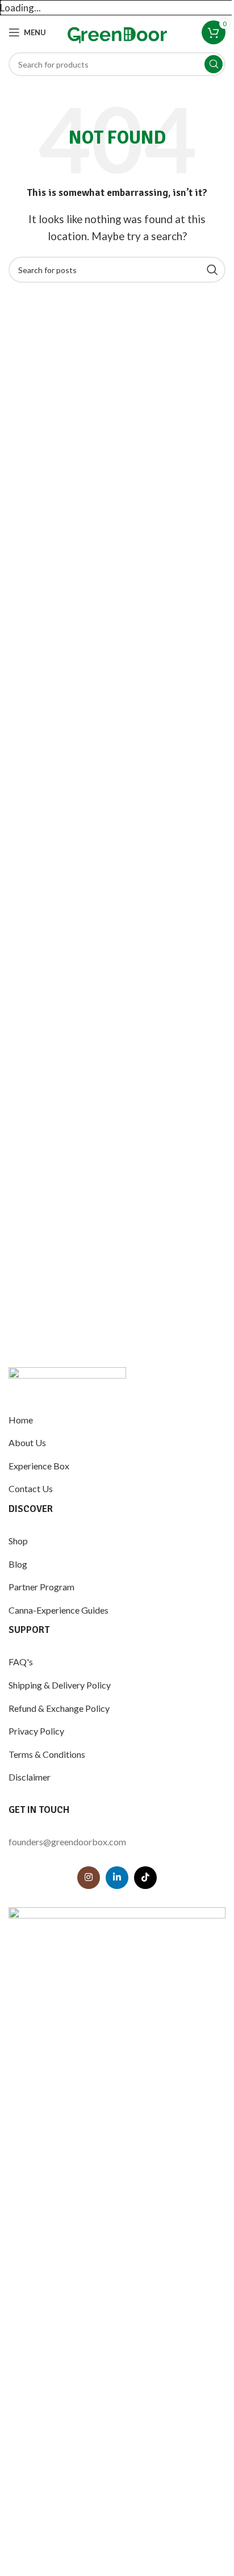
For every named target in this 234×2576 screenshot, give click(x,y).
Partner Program (41, 1587)
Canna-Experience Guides (58, 1610)
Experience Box (39, 1466)
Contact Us (31, 1488)
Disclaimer (30, 1777)
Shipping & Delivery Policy (60, 1685)
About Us (27, 1442)
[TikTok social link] (145, 1878)
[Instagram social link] (89, 1878)
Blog (18, 1564)
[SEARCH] (214, 64)
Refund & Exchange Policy (59, 1708)
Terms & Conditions (47, 1754)
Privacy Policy (36, 1731)
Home (21, 1420)
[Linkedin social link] (117, 1878)
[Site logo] (117, 32)
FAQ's (21, 1662)
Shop (18, 1541)
